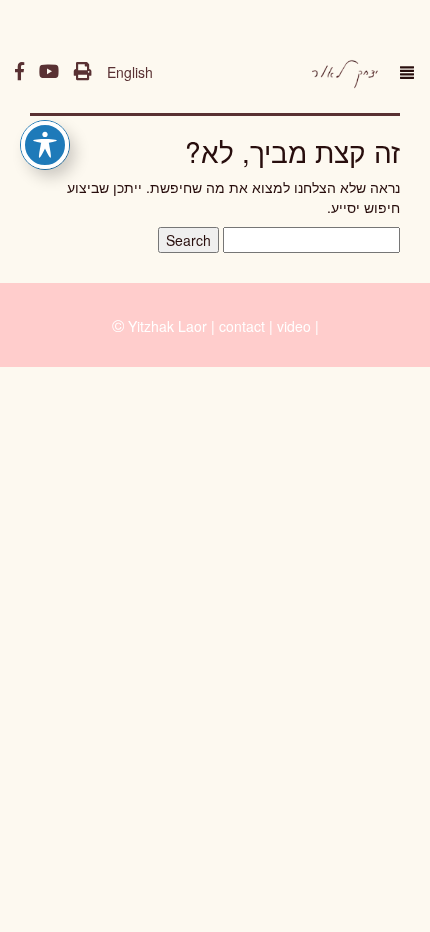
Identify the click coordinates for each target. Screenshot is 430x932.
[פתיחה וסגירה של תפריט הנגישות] (45, 145)
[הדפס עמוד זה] (83, 72)
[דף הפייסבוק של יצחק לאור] (19, 72)
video (294, 326)
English (130, 72)
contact (242, 326)
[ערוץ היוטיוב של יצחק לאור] (49, 72)
